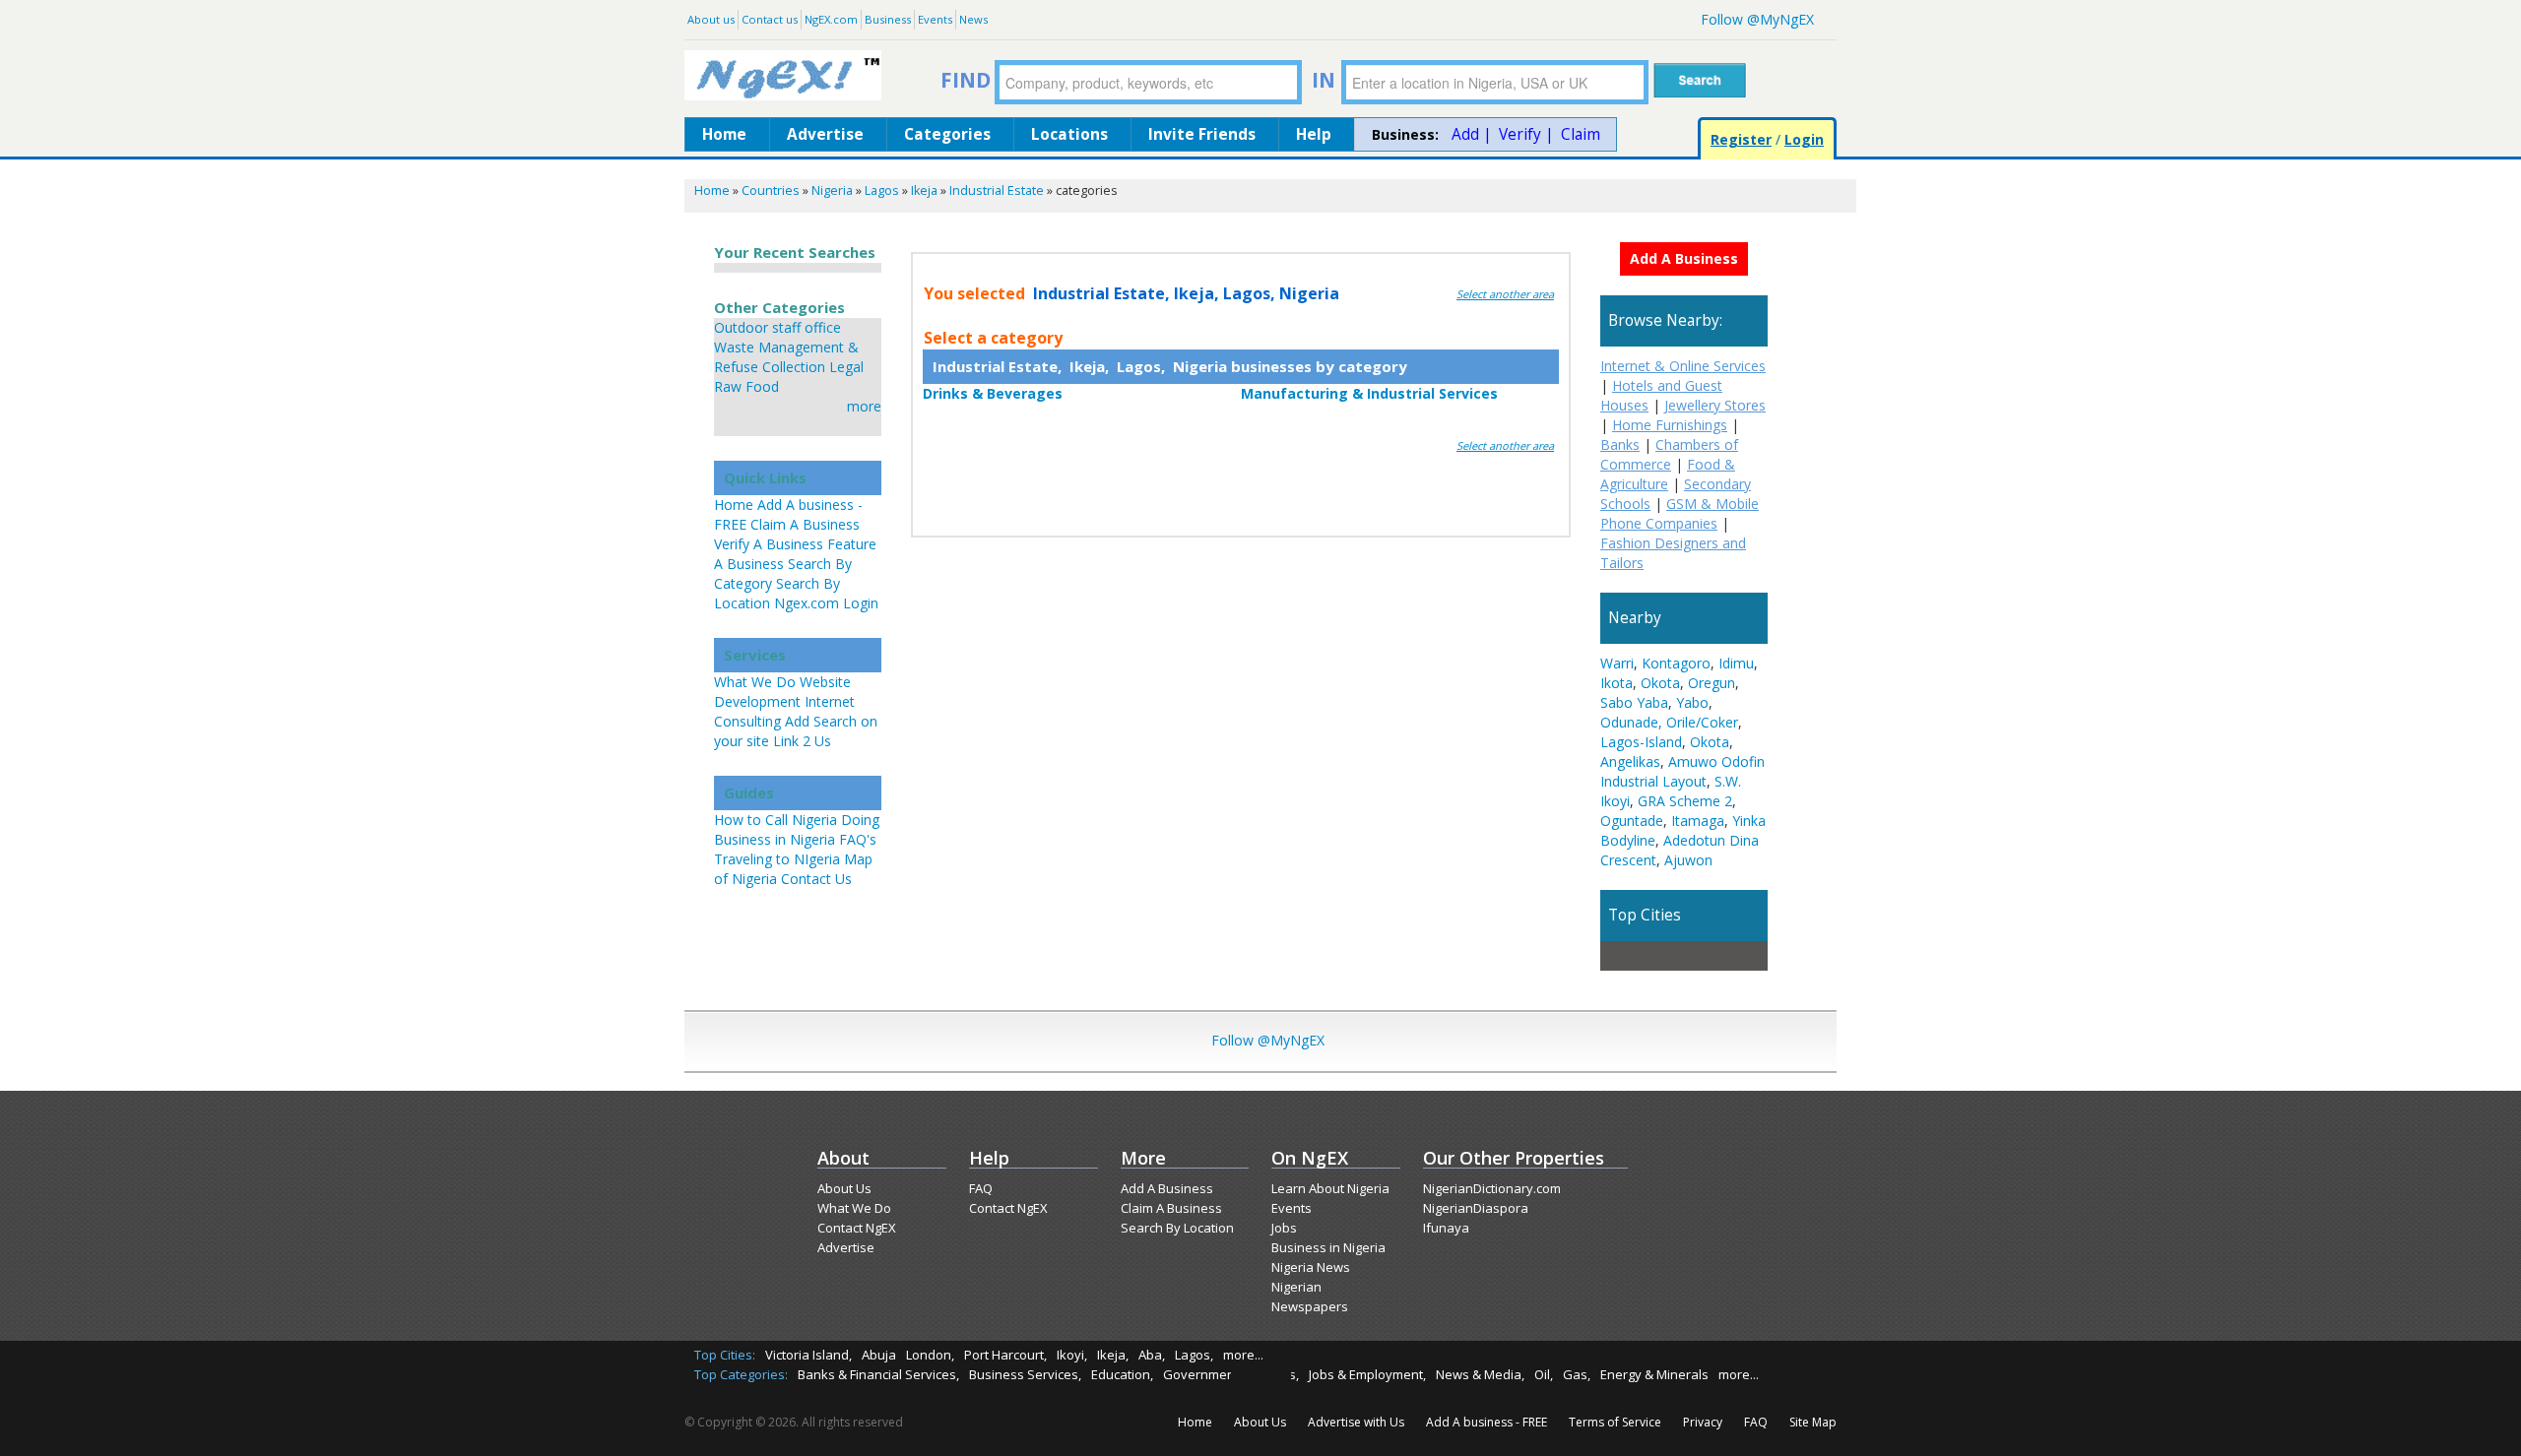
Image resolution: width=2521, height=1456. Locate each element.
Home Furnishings (1670, 425)
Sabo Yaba (1634, 702)
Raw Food (746, 386)
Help (1314, 134)
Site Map (1813, 1422)
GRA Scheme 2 (1685, 801)
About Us (844, 1188)
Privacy (1703, 1422)
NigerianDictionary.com (1492, 1188)
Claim (1581, 134)
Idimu (1736, 663)
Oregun (1712, 683)
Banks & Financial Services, (878, 1374)
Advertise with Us (1356, 1422)
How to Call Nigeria (776, 820)
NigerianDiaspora (1476, 1208)
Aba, (1152, 1355)
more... (1243, 1355)
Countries (771, 190)
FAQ (981, 1188)
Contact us (770, 19)
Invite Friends (1202, 134)
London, (930, 1355)
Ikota (1616, 683)
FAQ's (858, 839)
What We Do (755, 682)
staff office (807, 327)
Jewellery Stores (1715, 405)
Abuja (879, 1355)
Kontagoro (1676, 663)
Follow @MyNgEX (1757, 19)
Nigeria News (1311, 1267)
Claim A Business (805, 524)
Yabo (1692, 702)
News (973, 19)
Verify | (1526, 134)
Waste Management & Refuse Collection (786, 357)
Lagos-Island (1641, 742)
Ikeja (924, 190)
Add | (1472, 134)
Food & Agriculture (1668, 474)
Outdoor (741, 327)
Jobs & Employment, (1367, 1374)
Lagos (882, 190)
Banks (1620, 444)
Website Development (782, 692)
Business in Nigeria (1328, 1247)
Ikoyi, (1072, 1355)
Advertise (825, 134)
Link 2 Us (802, 741)
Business (888, 19)
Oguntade (1632, 821)
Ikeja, (1113, 1355)
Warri (1617, 663)
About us (711, 19)
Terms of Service (1615, 1422)
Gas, (1577, 1374)
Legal (846, 367)
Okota (1660, 683)
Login (1804, 139)
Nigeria (832, 190)
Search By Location (1177, 1228)
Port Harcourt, (1005, 1355)
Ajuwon (1688, 860)
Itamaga (1698, 821)
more (864, 406)
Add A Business (1167, 1188)
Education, (1122, 1374)
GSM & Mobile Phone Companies (1680, 513)
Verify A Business (769, 544)
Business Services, (1025, 1374)
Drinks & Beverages (993, 393)
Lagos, (1194, 1355)
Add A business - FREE (1487, 1422)
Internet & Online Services (1683, 366)
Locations (1069, 134)
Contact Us (816, 879)
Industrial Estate (997, 190)
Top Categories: (741, 1374)
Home (724, 134)
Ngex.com (807, 603)
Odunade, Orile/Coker (1669, 722)
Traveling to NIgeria (777, 859)
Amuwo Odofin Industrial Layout (1682, 771)
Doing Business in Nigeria (797, 829)
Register (1741, 139)
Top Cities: (725, 1355)
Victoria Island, (808, 1355)
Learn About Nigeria (1330, 1188)
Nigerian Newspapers (1310, 1297)
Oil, (1544, 1374)
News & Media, (1480, 1374)
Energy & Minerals (1654, 1374)
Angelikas (1630, 761)
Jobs (1284, 1228)
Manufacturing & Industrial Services (1369, 393)
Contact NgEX (857, 1228)
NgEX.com (831, 19)
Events (935, 19)
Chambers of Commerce (1669, 454)
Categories (947, 134)
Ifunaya (1446, 1228)
